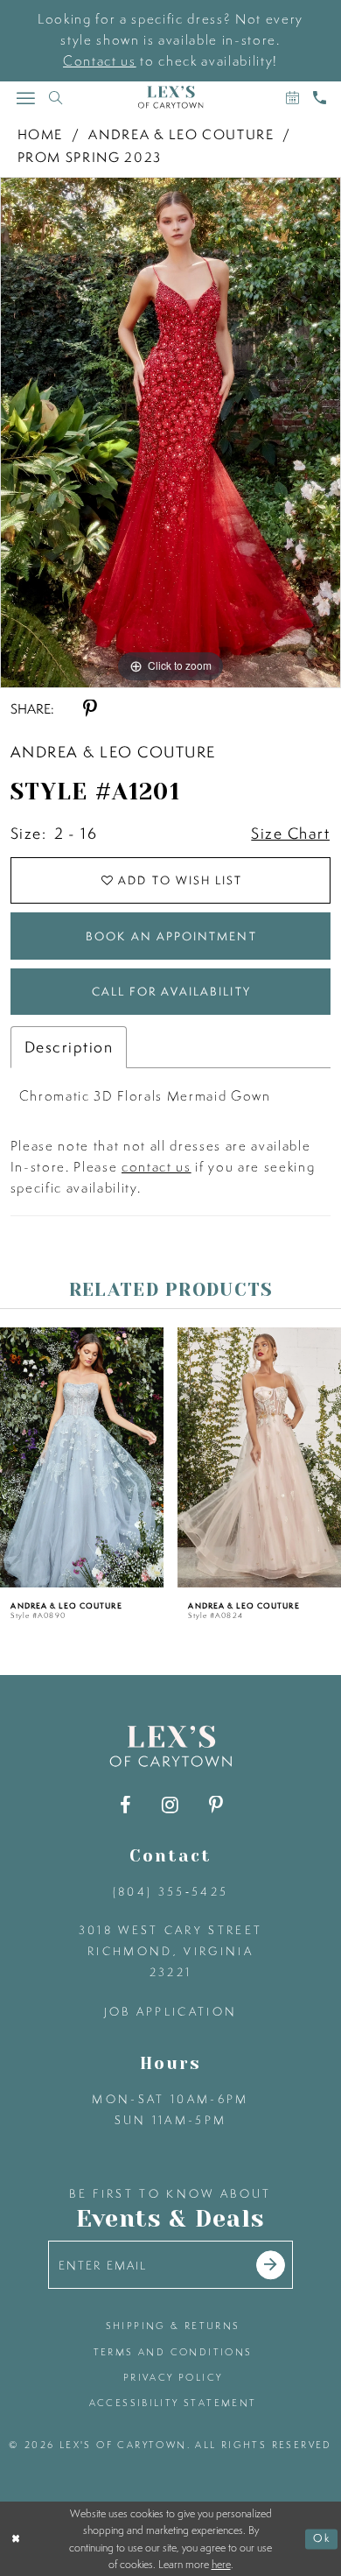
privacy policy (173, 2377)
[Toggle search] (56, 98)
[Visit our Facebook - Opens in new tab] (125, 1805)
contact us (157, 1167)
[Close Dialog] (16, 2539)
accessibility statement (173, 2402)
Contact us (100, 61)
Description (69, 1047)
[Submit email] (271, 2265)
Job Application (171, 2011)
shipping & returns (173, 2325)
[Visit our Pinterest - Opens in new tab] (216, 1805)
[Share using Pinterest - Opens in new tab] (90, 709)
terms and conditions (173, 2351)
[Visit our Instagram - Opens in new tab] (170, 1805)
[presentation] (82, 1457)
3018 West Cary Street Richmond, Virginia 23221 (171, 1951)
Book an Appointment (171, 936)
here (221, 2564)
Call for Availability (171, 991)
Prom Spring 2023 (90, 157)
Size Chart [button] (290, 833)
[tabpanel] (170, 433)
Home (41, 134)
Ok (322, 2539)
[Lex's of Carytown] (171, 97)
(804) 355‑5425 (171, 1891)
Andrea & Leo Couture (181, 134)
